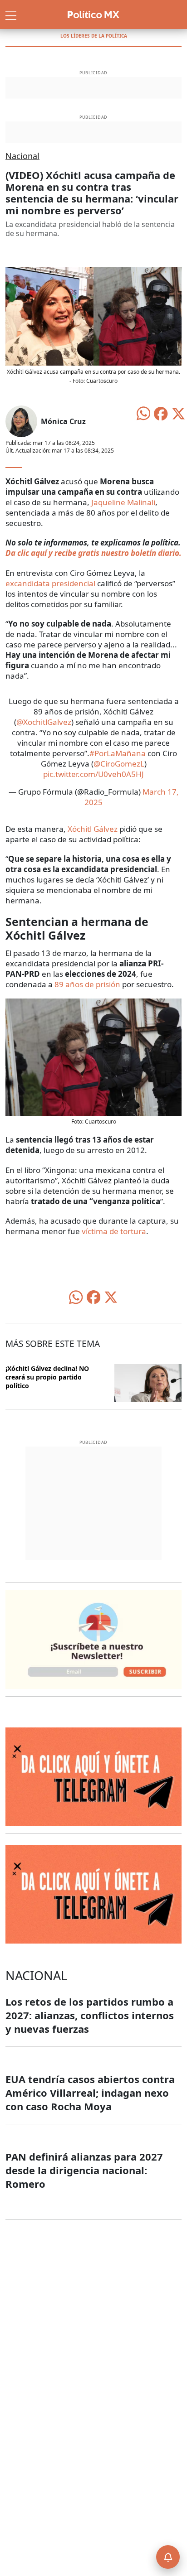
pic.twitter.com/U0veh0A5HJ (93, 774)
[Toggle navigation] (11, 14)
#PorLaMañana (118, 753)
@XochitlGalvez (44, 722)
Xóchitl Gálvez (92, 829)
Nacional (22, 156)
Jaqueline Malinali (123, 502)
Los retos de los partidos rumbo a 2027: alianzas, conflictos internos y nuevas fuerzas (90, 2015)
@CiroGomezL (119, 764)
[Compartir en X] (178, 413)
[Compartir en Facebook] (161, 413)
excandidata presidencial (50, 583)
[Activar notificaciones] (168, 2557)
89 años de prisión (87, 984)
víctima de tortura (114, 1231)
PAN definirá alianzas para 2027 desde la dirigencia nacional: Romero (84, 2170)
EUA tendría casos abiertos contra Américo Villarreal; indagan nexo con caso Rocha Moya (90, 2093)
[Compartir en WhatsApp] (143, 413)
